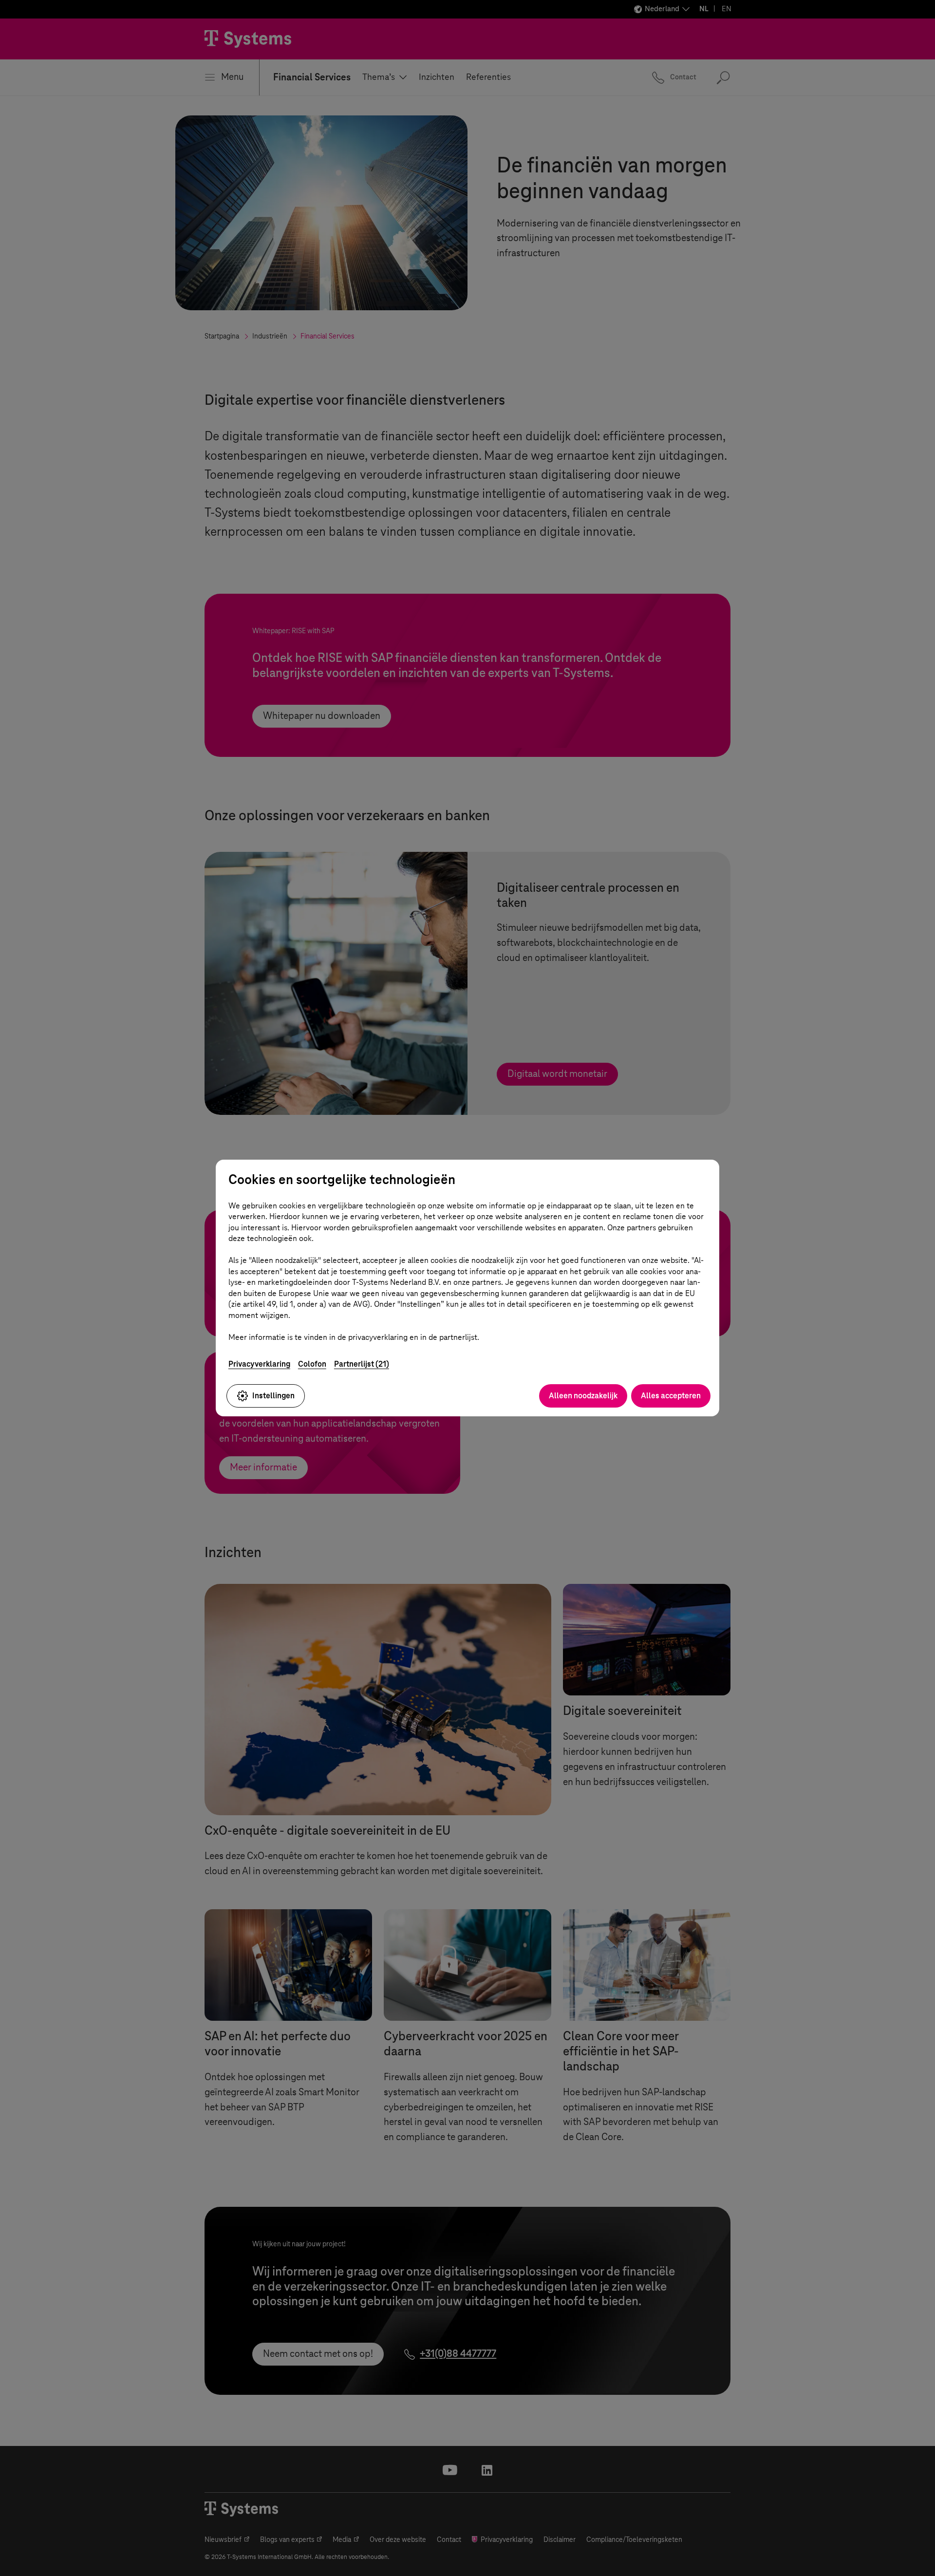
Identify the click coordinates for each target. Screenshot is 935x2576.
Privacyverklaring (259, 1364)
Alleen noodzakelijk (583, 1396)
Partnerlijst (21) (362, 1364)
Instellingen (273, 1396)
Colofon (312, 1364)
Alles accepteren (671, 1396)
